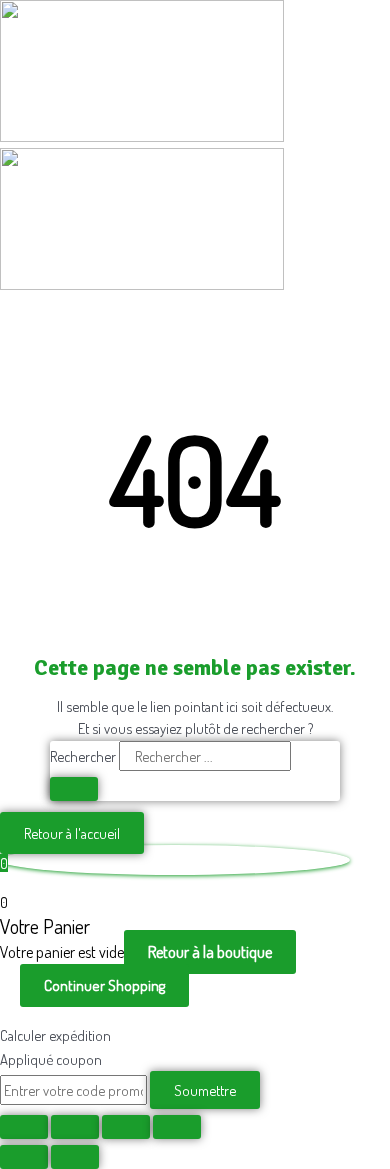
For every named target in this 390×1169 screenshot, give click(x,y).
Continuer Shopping (104, 985)
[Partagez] (126, 1127)
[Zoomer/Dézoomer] (24, 1127)
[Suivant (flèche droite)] (75, 1157)
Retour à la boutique (210, 952)
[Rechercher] (74, 789)
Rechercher (84, 756)
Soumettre (205, 1090)
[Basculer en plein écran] (75, 1127)
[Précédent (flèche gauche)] (24, 1157)
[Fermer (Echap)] (177, 1127)
